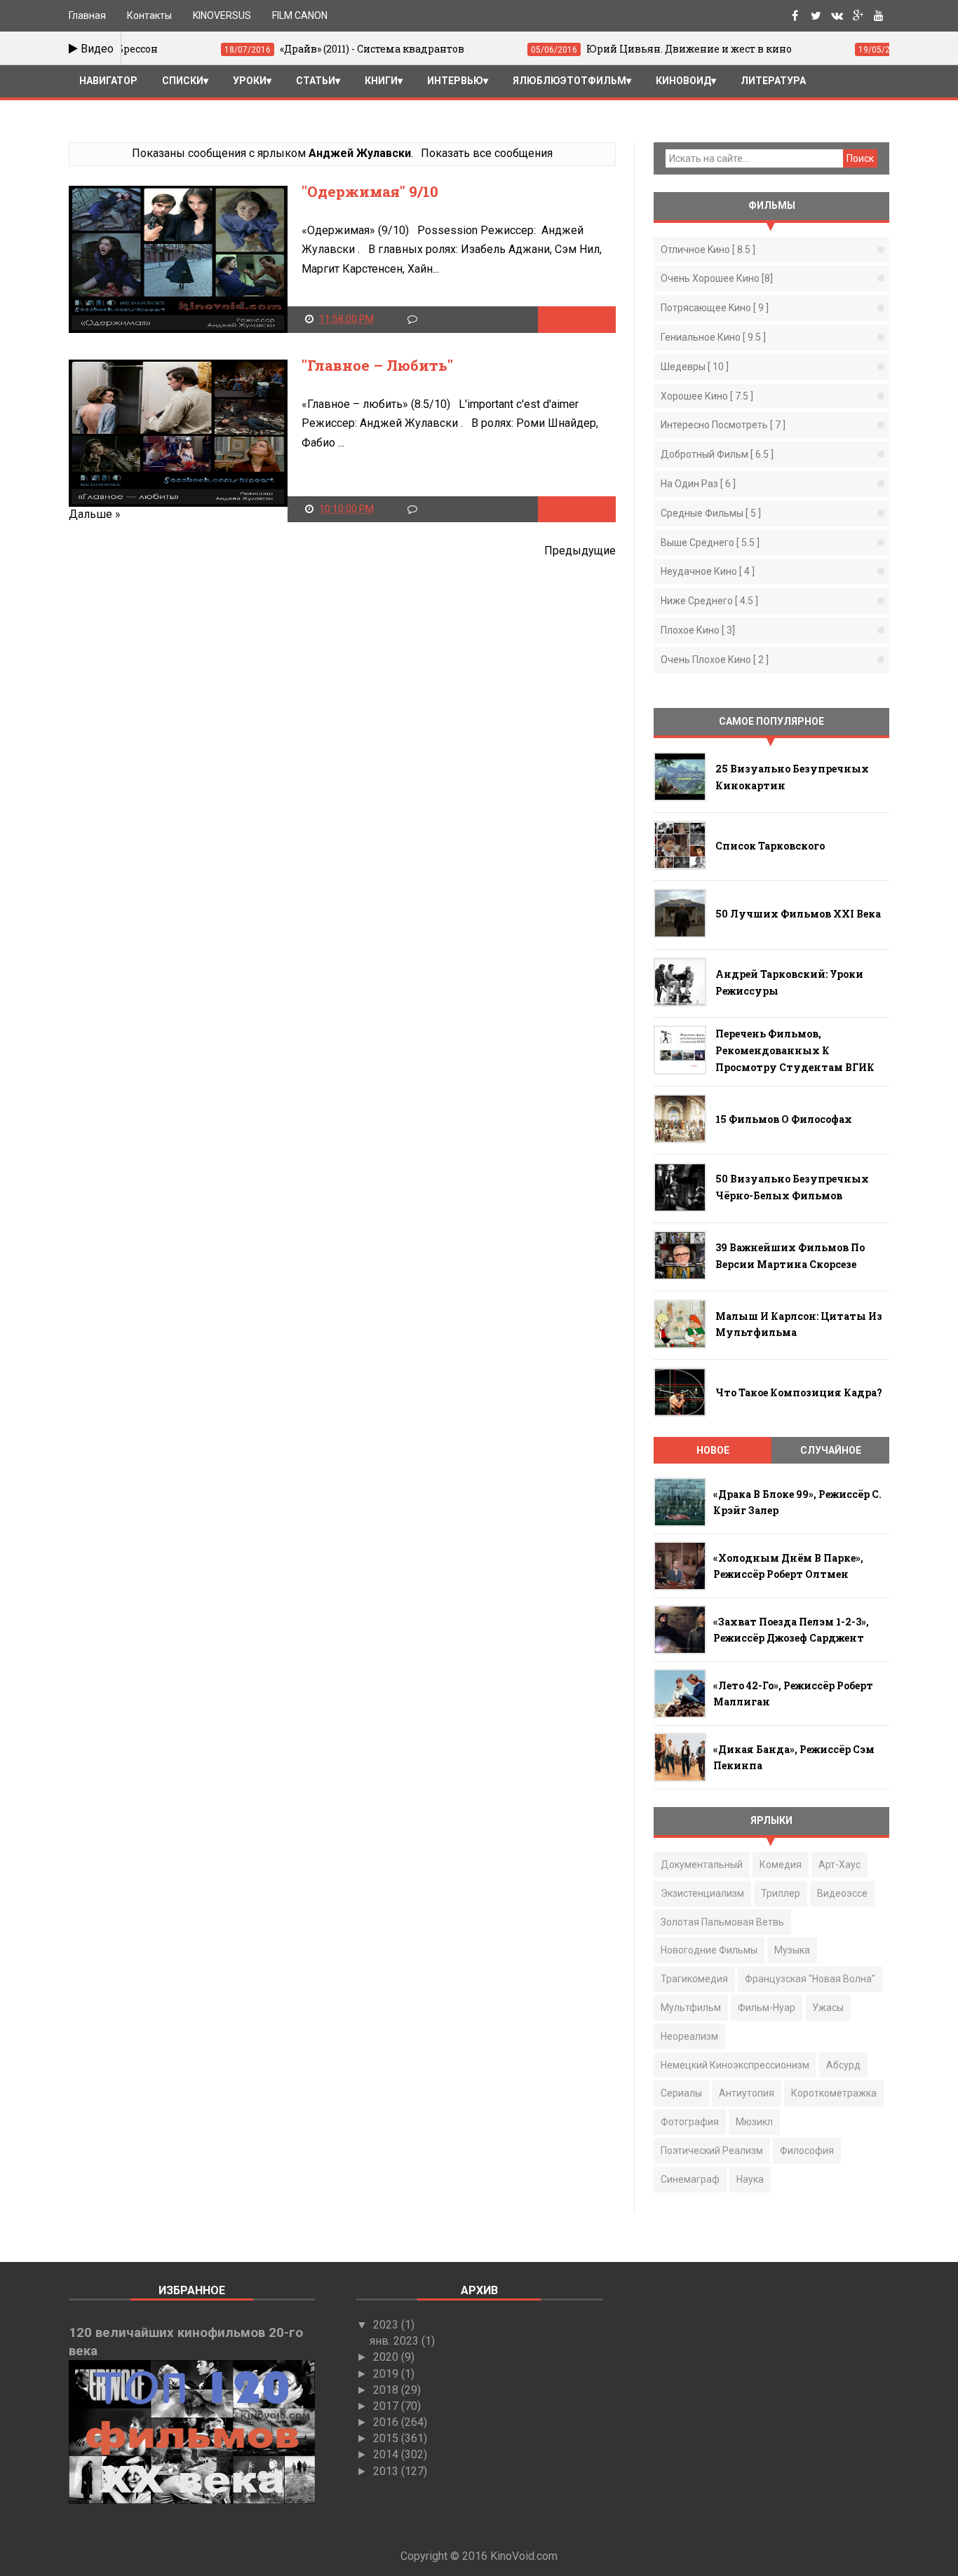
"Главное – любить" (377, 365)
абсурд (843, 2065)
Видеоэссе (842, 1893)
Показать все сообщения (486, 153)
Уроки (250, 81)
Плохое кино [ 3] (698, 630)
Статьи (316, 81)
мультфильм (691, 2008)
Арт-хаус (839, 1865)
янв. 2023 (396, 2341)
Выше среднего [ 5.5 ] (710, 543)
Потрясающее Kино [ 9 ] (715, 308)
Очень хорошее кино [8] (717, 278)
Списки (183, 81)
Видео (96, 49)
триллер (781, 1893)
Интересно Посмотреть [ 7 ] (723, 425)
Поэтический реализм (712, 2151)
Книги (381, 81)
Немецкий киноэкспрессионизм (735, 2065)
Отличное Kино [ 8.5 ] (708, 250)
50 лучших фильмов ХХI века (798, 914)
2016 (387, 2422)
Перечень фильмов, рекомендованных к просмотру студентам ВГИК (795, 1050)
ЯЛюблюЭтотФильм (569, 81)
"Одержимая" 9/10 (370, 191)
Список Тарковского (770, 846)
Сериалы (681, 2093)
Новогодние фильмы (709, 1950)
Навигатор (108, 81)
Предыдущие (580, 551)
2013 (387, 2471)
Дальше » (95, 514)
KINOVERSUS (222, 15)
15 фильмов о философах (784, 1119)
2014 (387, 2454)
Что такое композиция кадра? (799, 1392)
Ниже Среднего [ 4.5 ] (709, 601)
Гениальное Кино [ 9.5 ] (713, 337)
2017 (387, 2406)
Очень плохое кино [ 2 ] (715, 660)
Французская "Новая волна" (810, 1979)
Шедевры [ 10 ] (695, 367)
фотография (690, 2122)
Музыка (792, 1950)
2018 (387, 2390)
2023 (387, 2325)
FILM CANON (300, 15)
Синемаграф (690, 2179)
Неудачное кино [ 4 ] (708, 571)
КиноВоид (683, 81)
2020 (387, 2357)
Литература (773, 81)
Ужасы (828, 2008)
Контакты (149, 15)
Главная (87, 15)
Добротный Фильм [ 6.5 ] (717, 454)
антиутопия (747, 2093)
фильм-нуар (767, 2008)
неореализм (689, 2036)
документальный (702, 1865)
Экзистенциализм (702, 1893)
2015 (387, 2438)
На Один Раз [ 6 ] (698, 484)
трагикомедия (694, 1979)
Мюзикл (754, 2122)
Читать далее (577, 319)
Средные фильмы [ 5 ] (711, 513)
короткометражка (834, 2093)
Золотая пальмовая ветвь (722, 1922)
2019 (387, 2374)
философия (807, 2151)
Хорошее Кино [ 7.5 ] (707, 396)
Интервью (455, 81)
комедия (781, 1865)
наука (750, 2179)
